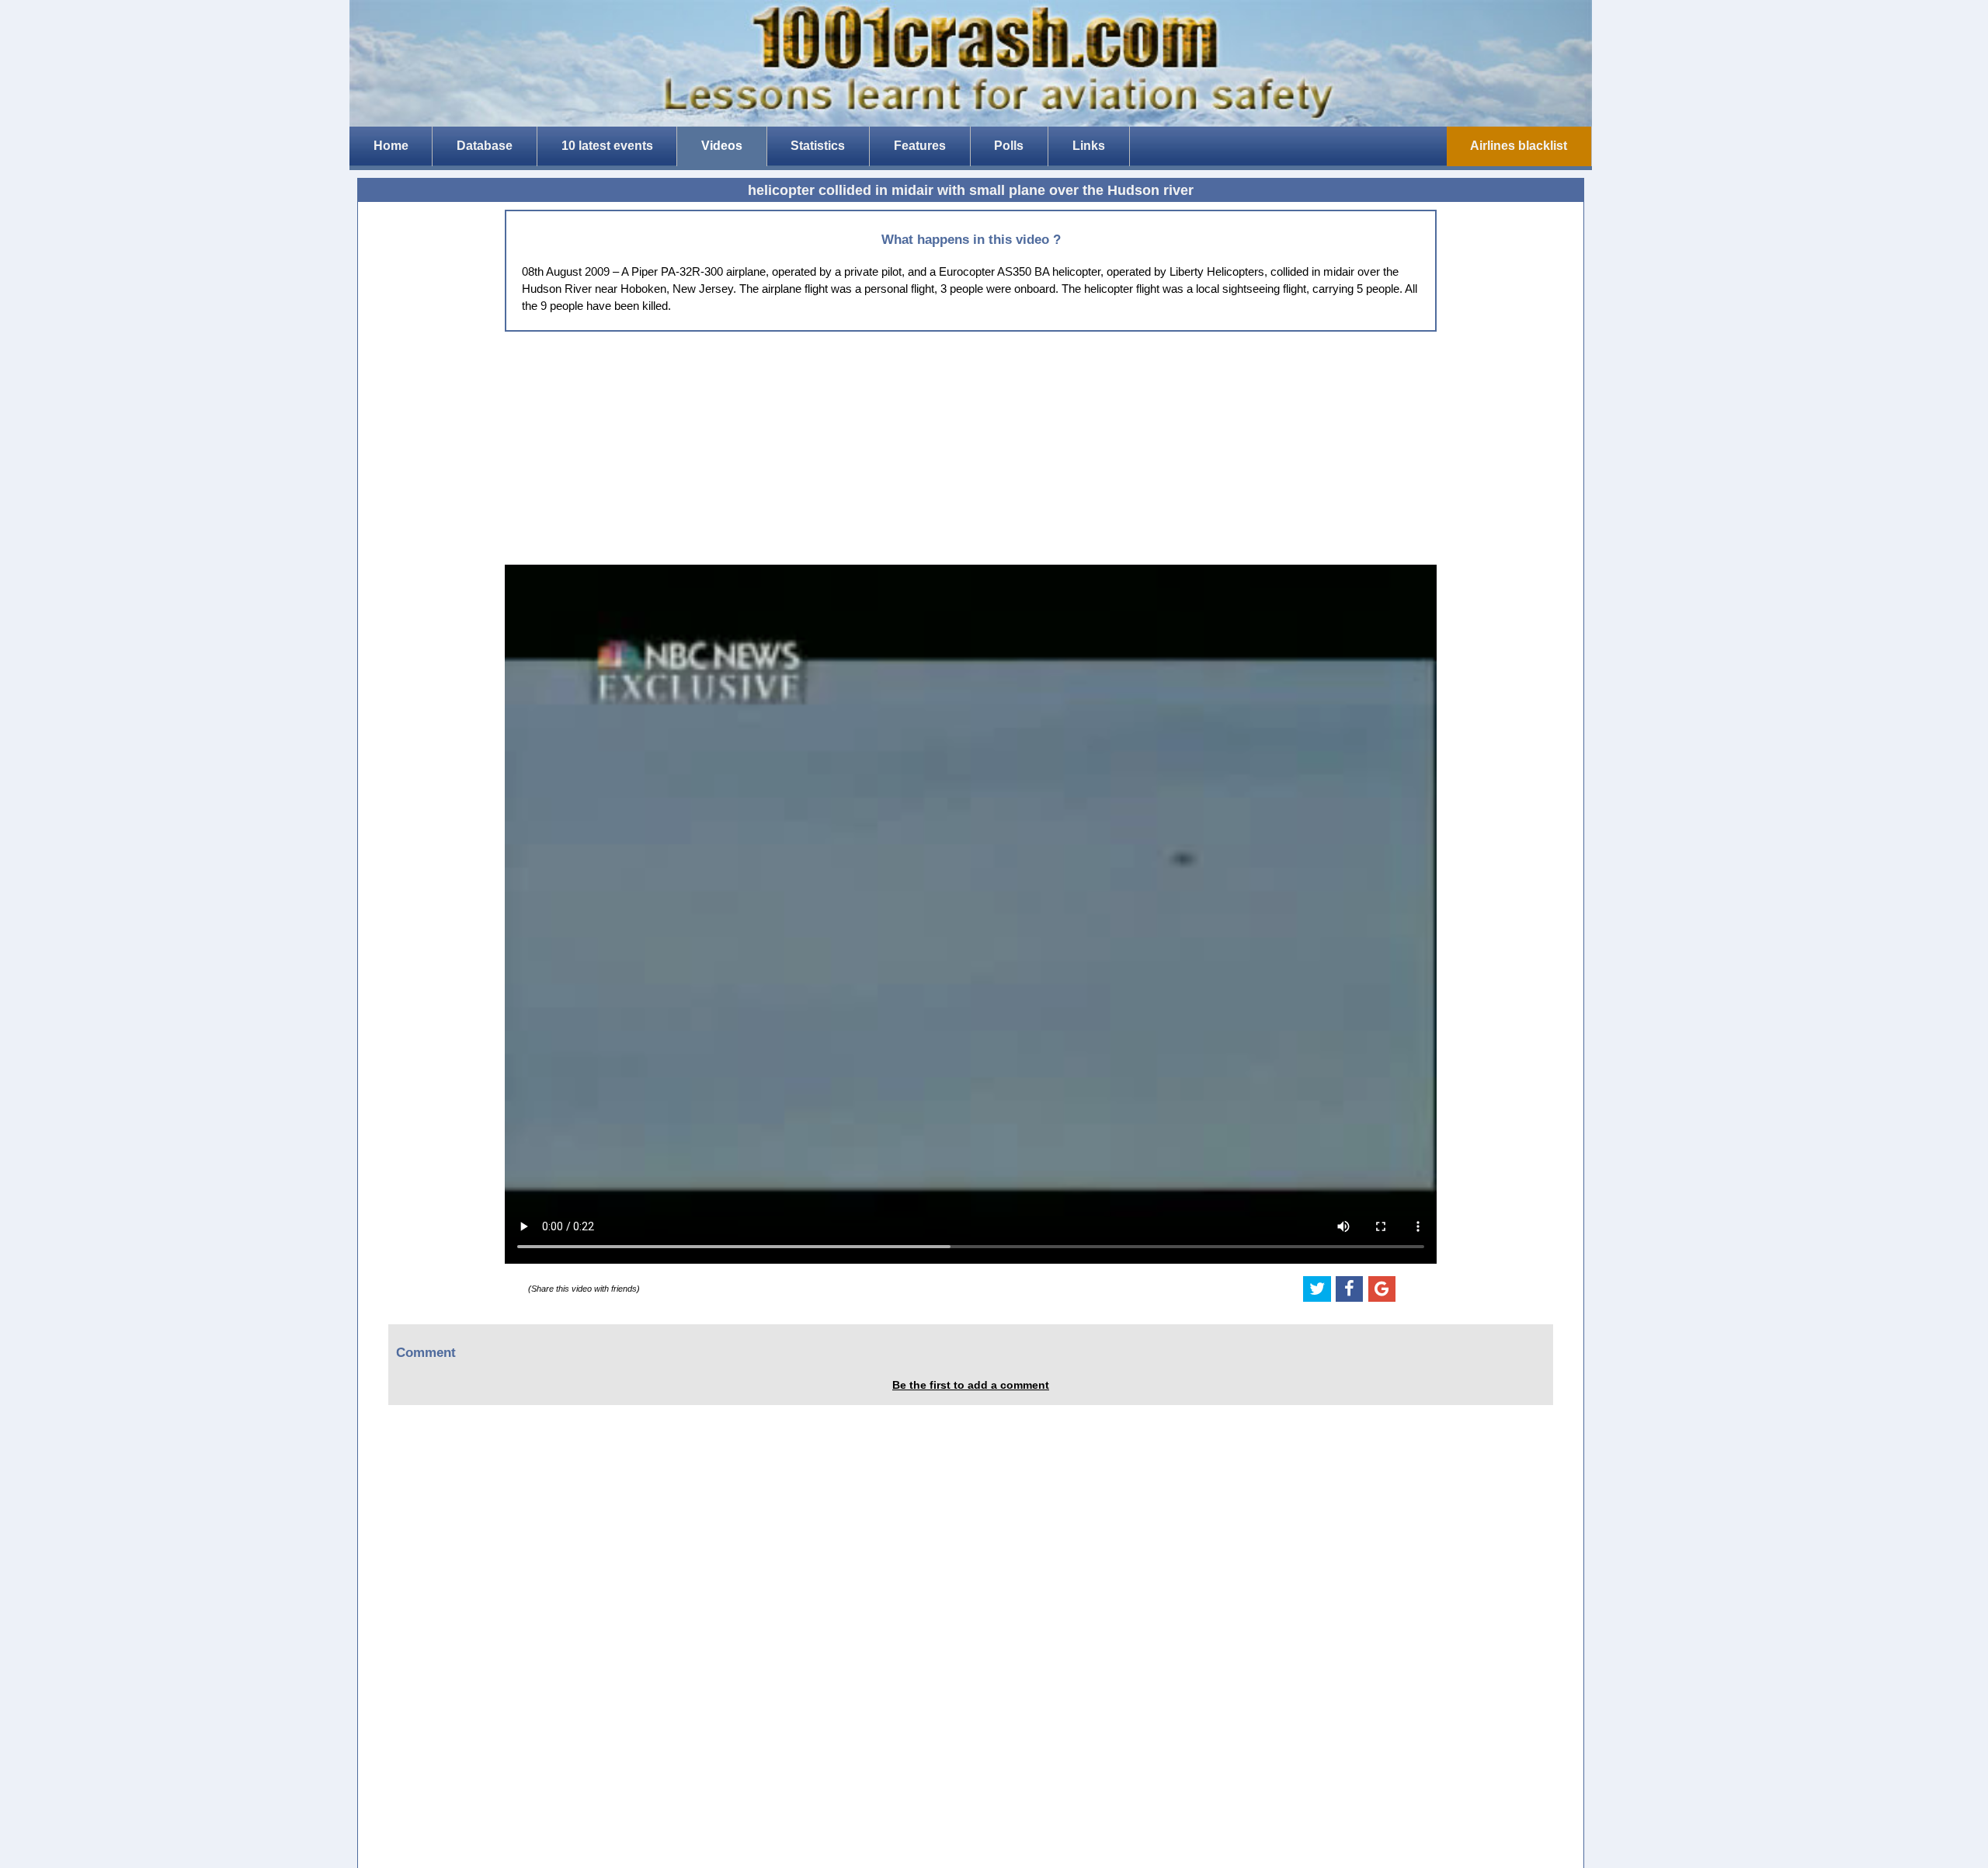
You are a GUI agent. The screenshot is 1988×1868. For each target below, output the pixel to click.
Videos (722, 146)
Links (1089, 146)
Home (391, 146)
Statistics (818, 146)
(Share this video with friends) (584, 1289)
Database (485, 146)
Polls (1009, 146)
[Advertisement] (971, 448)
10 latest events (607, 146)
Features (920, 146)
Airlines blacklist (1519, 146)
